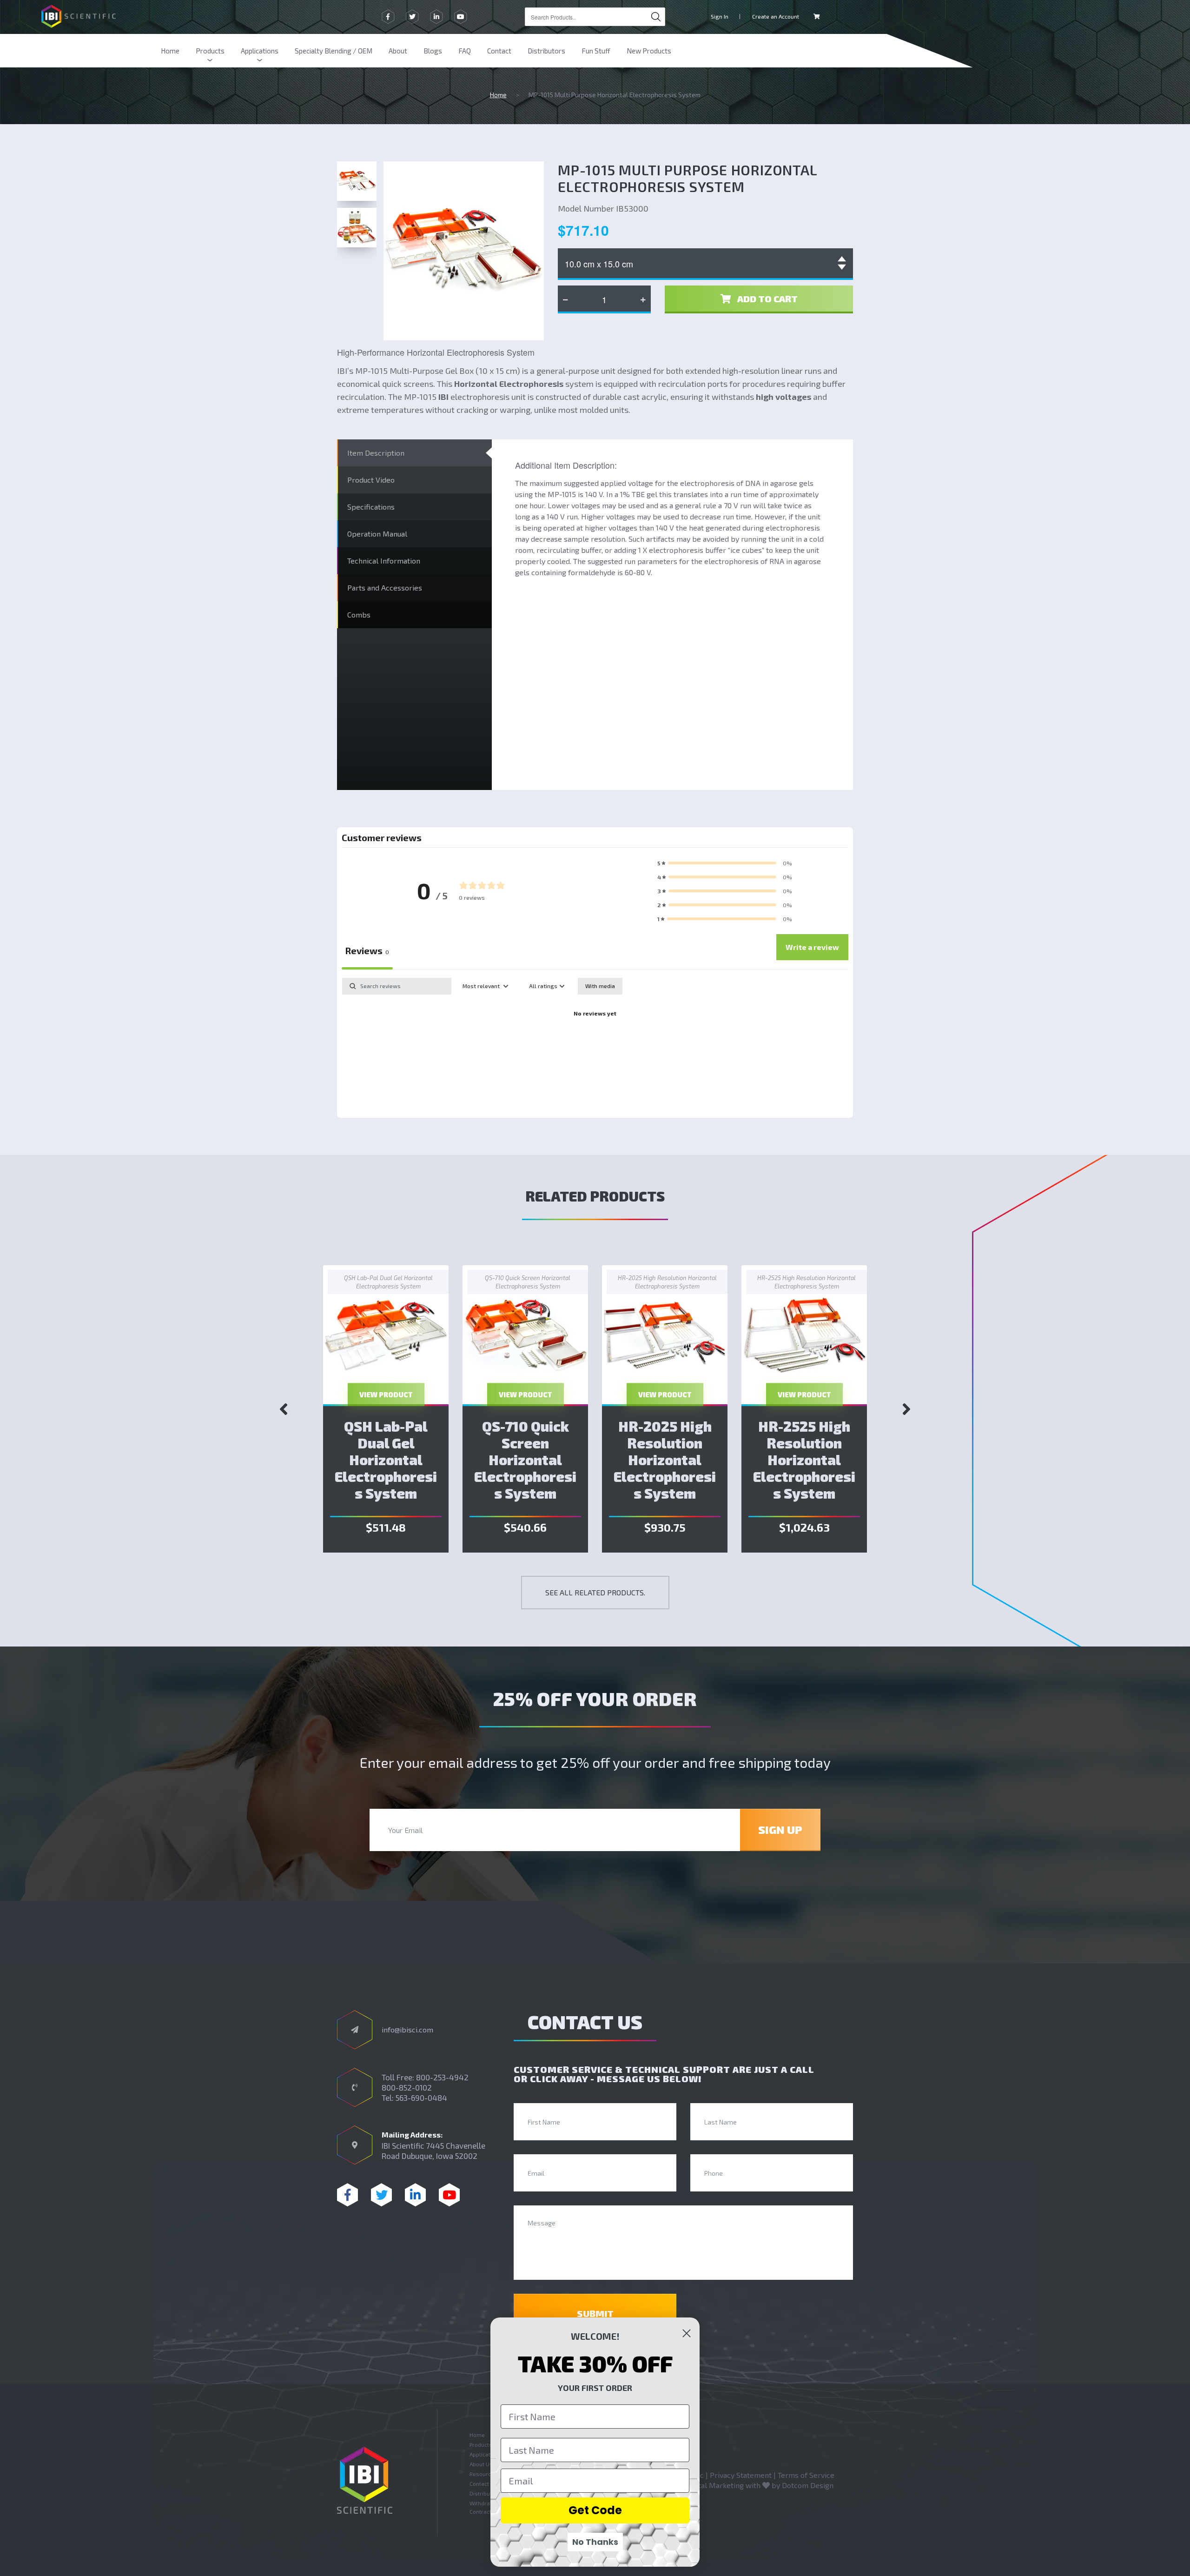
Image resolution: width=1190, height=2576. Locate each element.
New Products (649, 51)
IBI (443, 397)
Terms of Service (806, 2475)
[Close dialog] (687, 2333)
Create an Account (776, 16)
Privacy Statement (741, 2475)
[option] (386, 1409)
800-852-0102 (407, 2087)
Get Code (595, 2510)
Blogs (433, 51)
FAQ (465, 51)
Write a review (812, 947)
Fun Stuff (596, 51)
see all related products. (595, 1592)
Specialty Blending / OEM (334, 51)
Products (210, 51)
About (398, 51)
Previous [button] (284, 1409)
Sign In (720, 16)
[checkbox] (600, 986)
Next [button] (906, 1409)
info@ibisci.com (407, 2029)
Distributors (546, 51)
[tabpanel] (595, 1045)
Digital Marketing (714, 2485)
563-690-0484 (421, 2098)
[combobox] (595, 17)
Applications (260, 51)
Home (170, 51)
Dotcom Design (808, 2485)
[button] (725, 863)
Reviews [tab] (367, 950)
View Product (386, 1394)
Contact (499, 51)
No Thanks (595, 2542)
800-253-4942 (442, 2077)
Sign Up (780, 1829)
